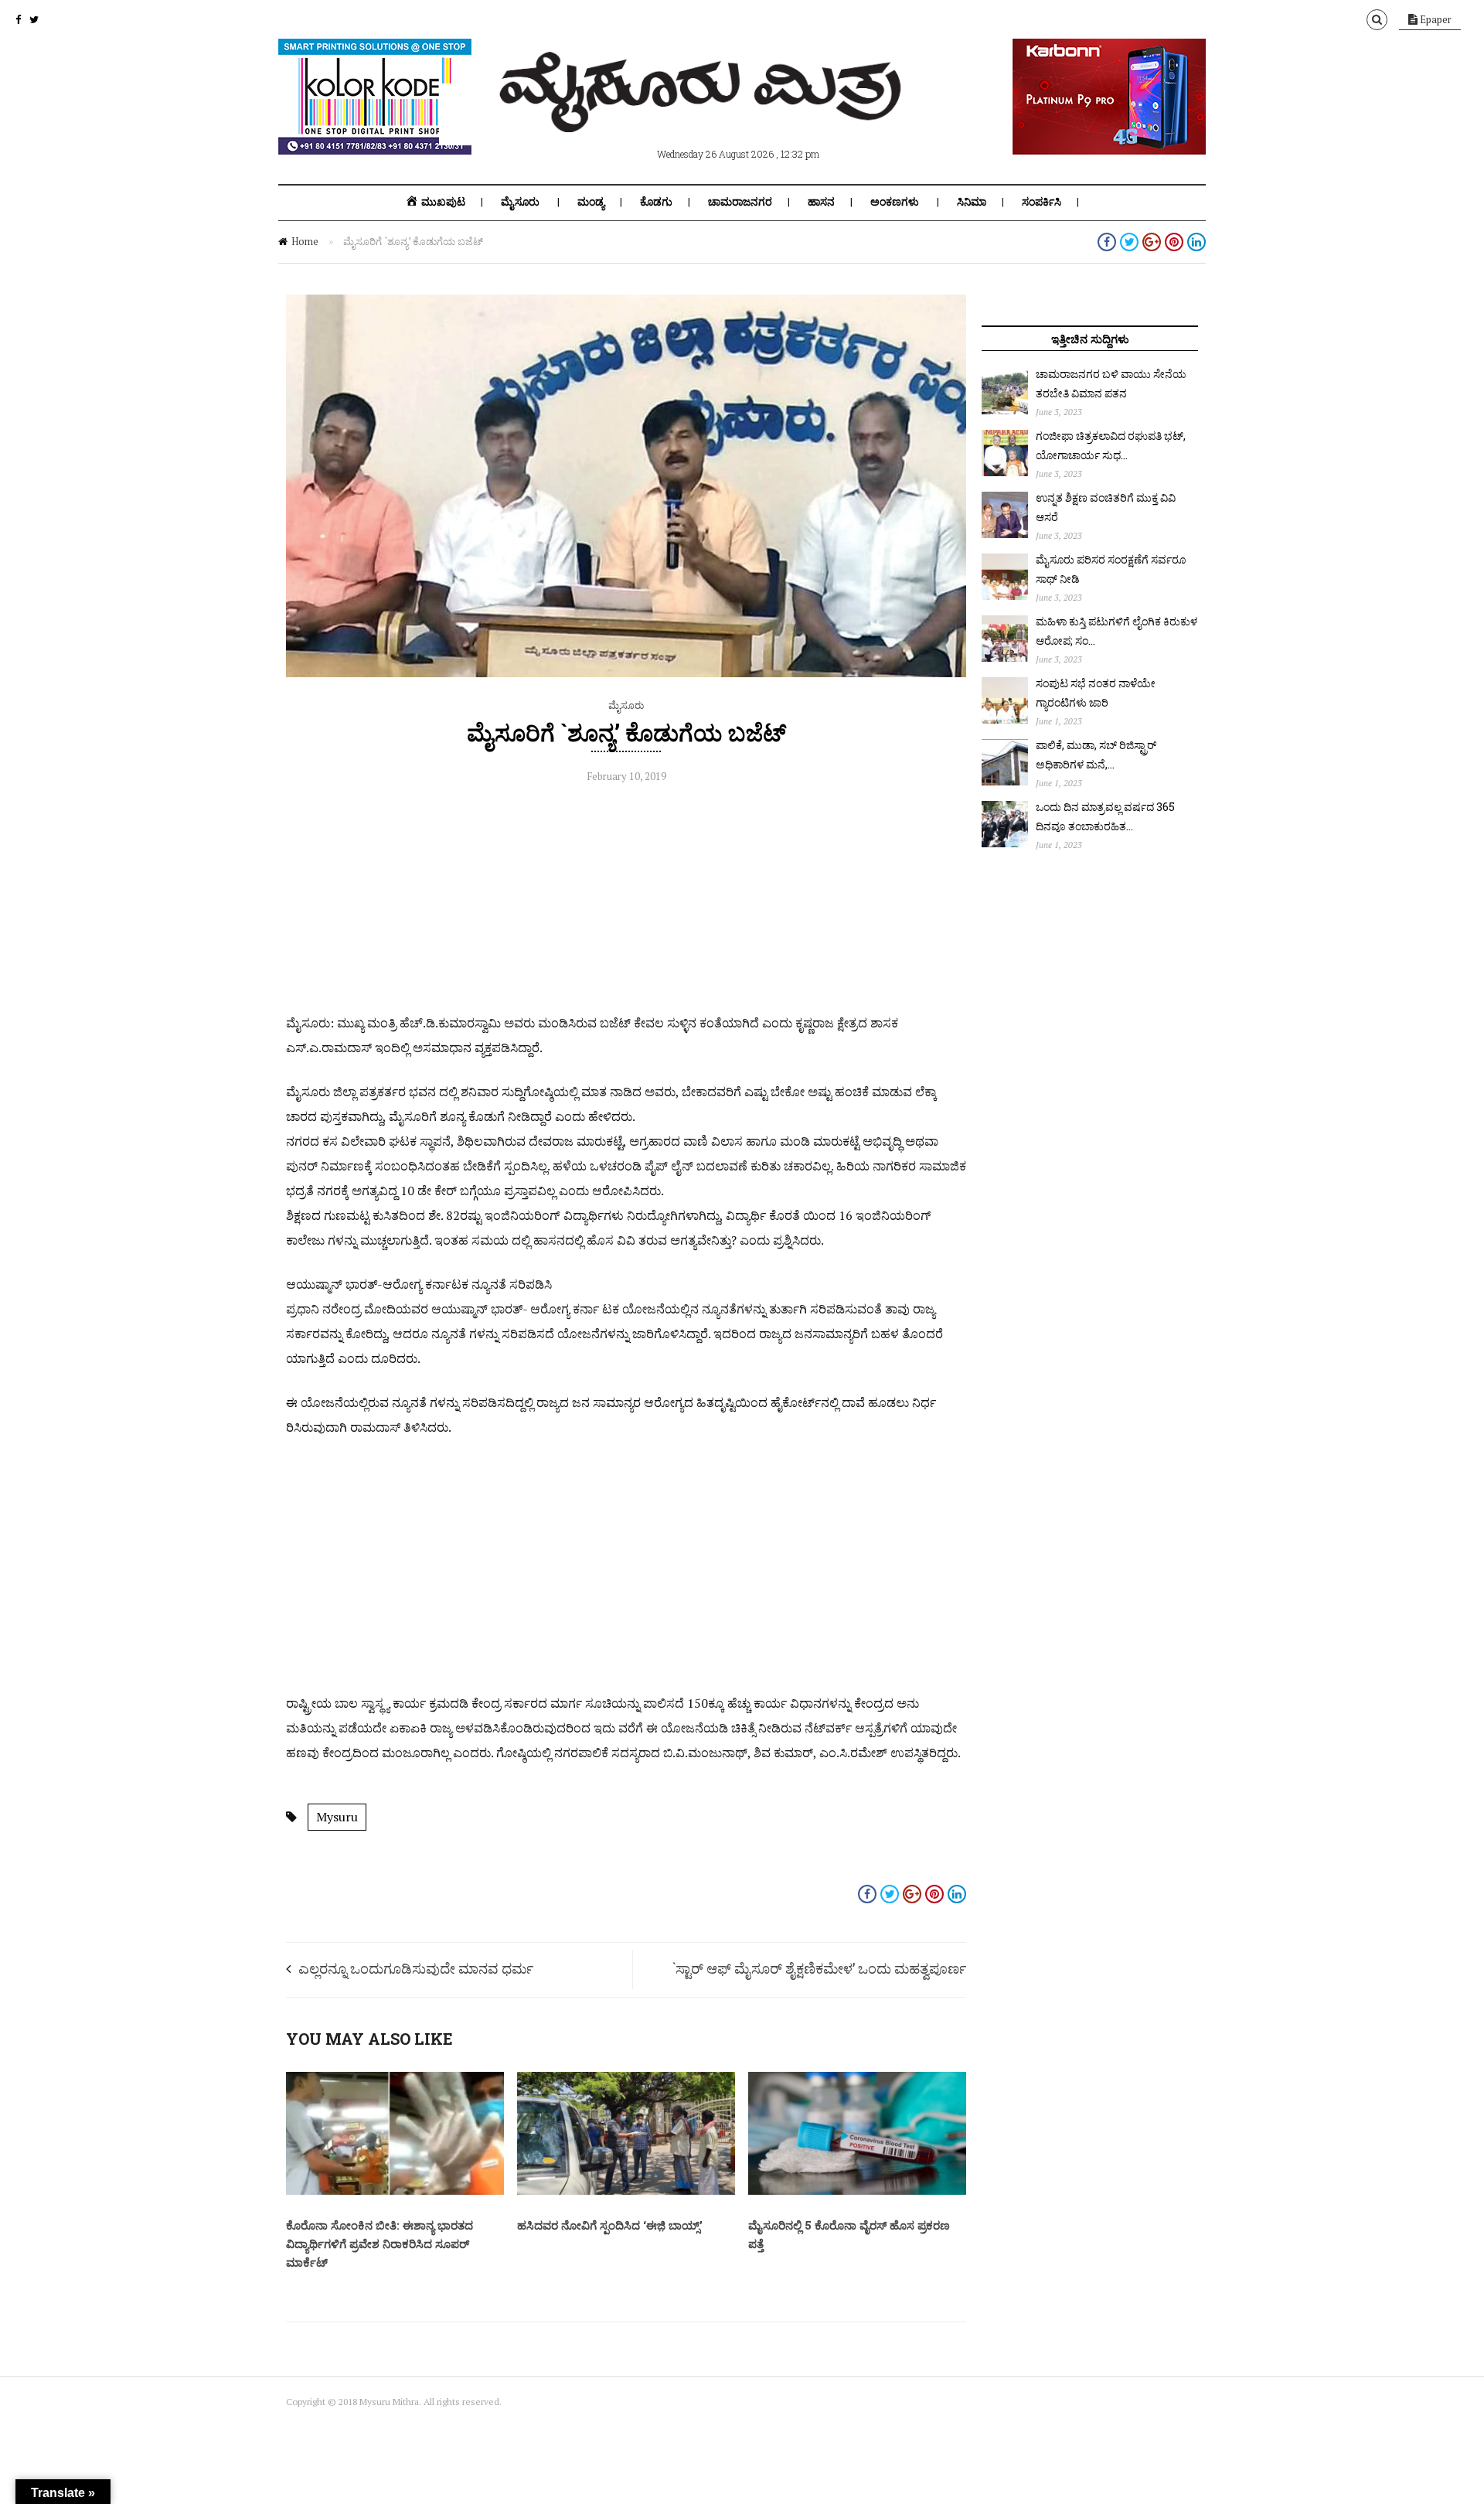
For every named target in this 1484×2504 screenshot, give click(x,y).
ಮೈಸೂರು (520, 202)
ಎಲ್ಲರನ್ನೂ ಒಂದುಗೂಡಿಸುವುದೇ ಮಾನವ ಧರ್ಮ (416, 1968)
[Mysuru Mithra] (703, 114)
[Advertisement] (626, 902)
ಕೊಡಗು (656, 202)
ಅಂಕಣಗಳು (895, 202)
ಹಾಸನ (821, 202)
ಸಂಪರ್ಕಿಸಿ (1042, 202)
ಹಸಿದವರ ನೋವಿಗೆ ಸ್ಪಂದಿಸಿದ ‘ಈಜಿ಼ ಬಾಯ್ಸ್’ (610, 2225)
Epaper (1435, 19)
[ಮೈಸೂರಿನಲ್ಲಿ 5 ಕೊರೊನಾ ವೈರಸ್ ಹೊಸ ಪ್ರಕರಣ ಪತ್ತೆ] (857, 2191)
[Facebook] (18, 19)
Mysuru (337, 1817)
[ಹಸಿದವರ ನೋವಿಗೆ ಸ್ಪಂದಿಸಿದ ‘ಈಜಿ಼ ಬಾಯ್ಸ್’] (626, 2191)
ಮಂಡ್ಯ (591, 202)
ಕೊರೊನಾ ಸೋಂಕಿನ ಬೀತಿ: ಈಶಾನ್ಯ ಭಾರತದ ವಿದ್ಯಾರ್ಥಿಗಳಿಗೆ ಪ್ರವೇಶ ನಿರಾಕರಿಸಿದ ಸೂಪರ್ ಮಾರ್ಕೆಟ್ (380, 2243)
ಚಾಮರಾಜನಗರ (740, 202)
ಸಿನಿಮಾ (972, 202)
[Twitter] (34, 19)
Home (305, 241)
